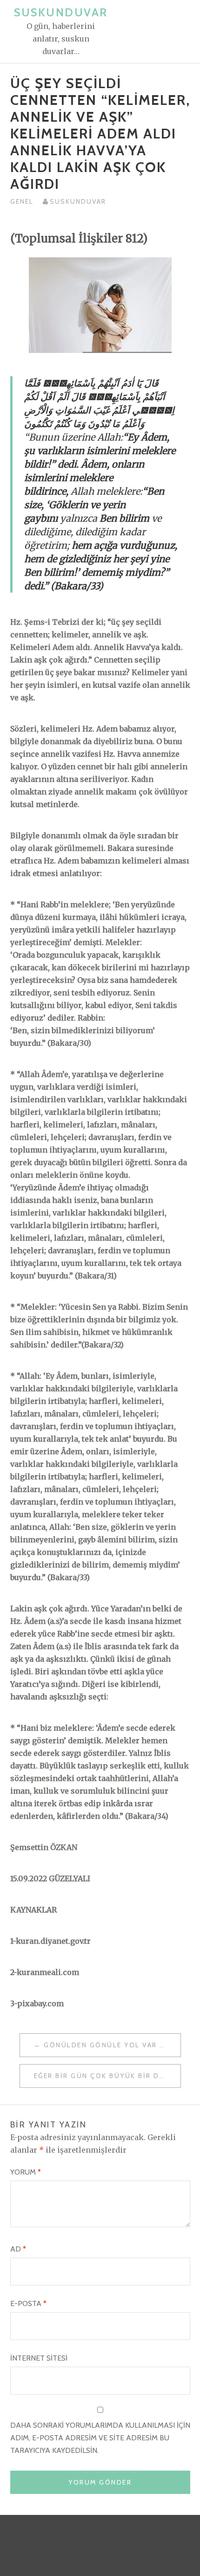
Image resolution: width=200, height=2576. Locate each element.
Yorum (26, 2172)
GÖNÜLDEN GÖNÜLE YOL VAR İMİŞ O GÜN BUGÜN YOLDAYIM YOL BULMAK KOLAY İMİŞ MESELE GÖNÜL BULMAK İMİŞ (112, 2045)
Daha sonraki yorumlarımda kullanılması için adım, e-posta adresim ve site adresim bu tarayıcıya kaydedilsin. (100, 2438)
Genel (22, 201)
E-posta (28, 2303)
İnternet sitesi (39, 2358)
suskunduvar (78, 201)
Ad (18, 2249)
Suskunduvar (61, 12)
